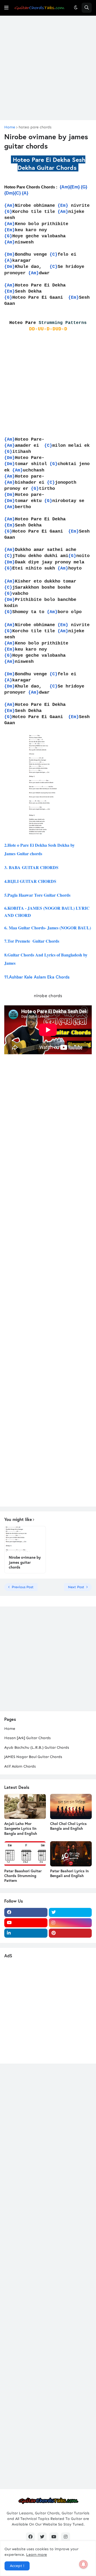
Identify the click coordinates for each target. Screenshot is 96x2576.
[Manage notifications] (83, 2564)
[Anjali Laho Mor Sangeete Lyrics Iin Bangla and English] (25, 1806)
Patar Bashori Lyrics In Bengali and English (69, 1873)
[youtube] (26, 1923)
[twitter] (70, 1912)
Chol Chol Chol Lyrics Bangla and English (68, 1826)
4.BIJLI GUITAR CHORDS (30, 881)
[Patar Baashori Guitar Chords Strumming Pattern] (25, 1854)
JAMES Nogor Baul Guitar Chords (33, 1757)
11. (38, 977)
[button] (6, 8)
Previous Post (23, 1587)
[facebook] (26, 1912)
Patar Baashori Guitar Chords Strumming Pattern (23, 1876)
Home (10, 127)
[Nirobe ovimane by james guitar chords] (25, 1539)
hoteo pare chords (35, 127)
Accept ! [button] (17, 2566)
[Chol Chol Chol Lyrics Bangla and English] (71, 1806)
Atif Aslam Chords (20, 1766)
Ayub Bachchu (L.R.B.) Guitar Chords (37, 1747)
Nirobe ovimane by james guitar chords (25, 1562)
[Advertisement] (48, 68)
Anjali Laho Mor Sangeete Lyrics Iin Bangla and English (21, 1828)
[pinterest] (70, 1933)
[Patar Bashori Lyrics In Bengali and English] (71, 1854)
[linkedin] (26, 1933)
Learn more (37, 2555)
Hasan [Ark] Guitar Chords (27, 1738)
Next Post (76, 1587)
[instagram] (70, 1923)
